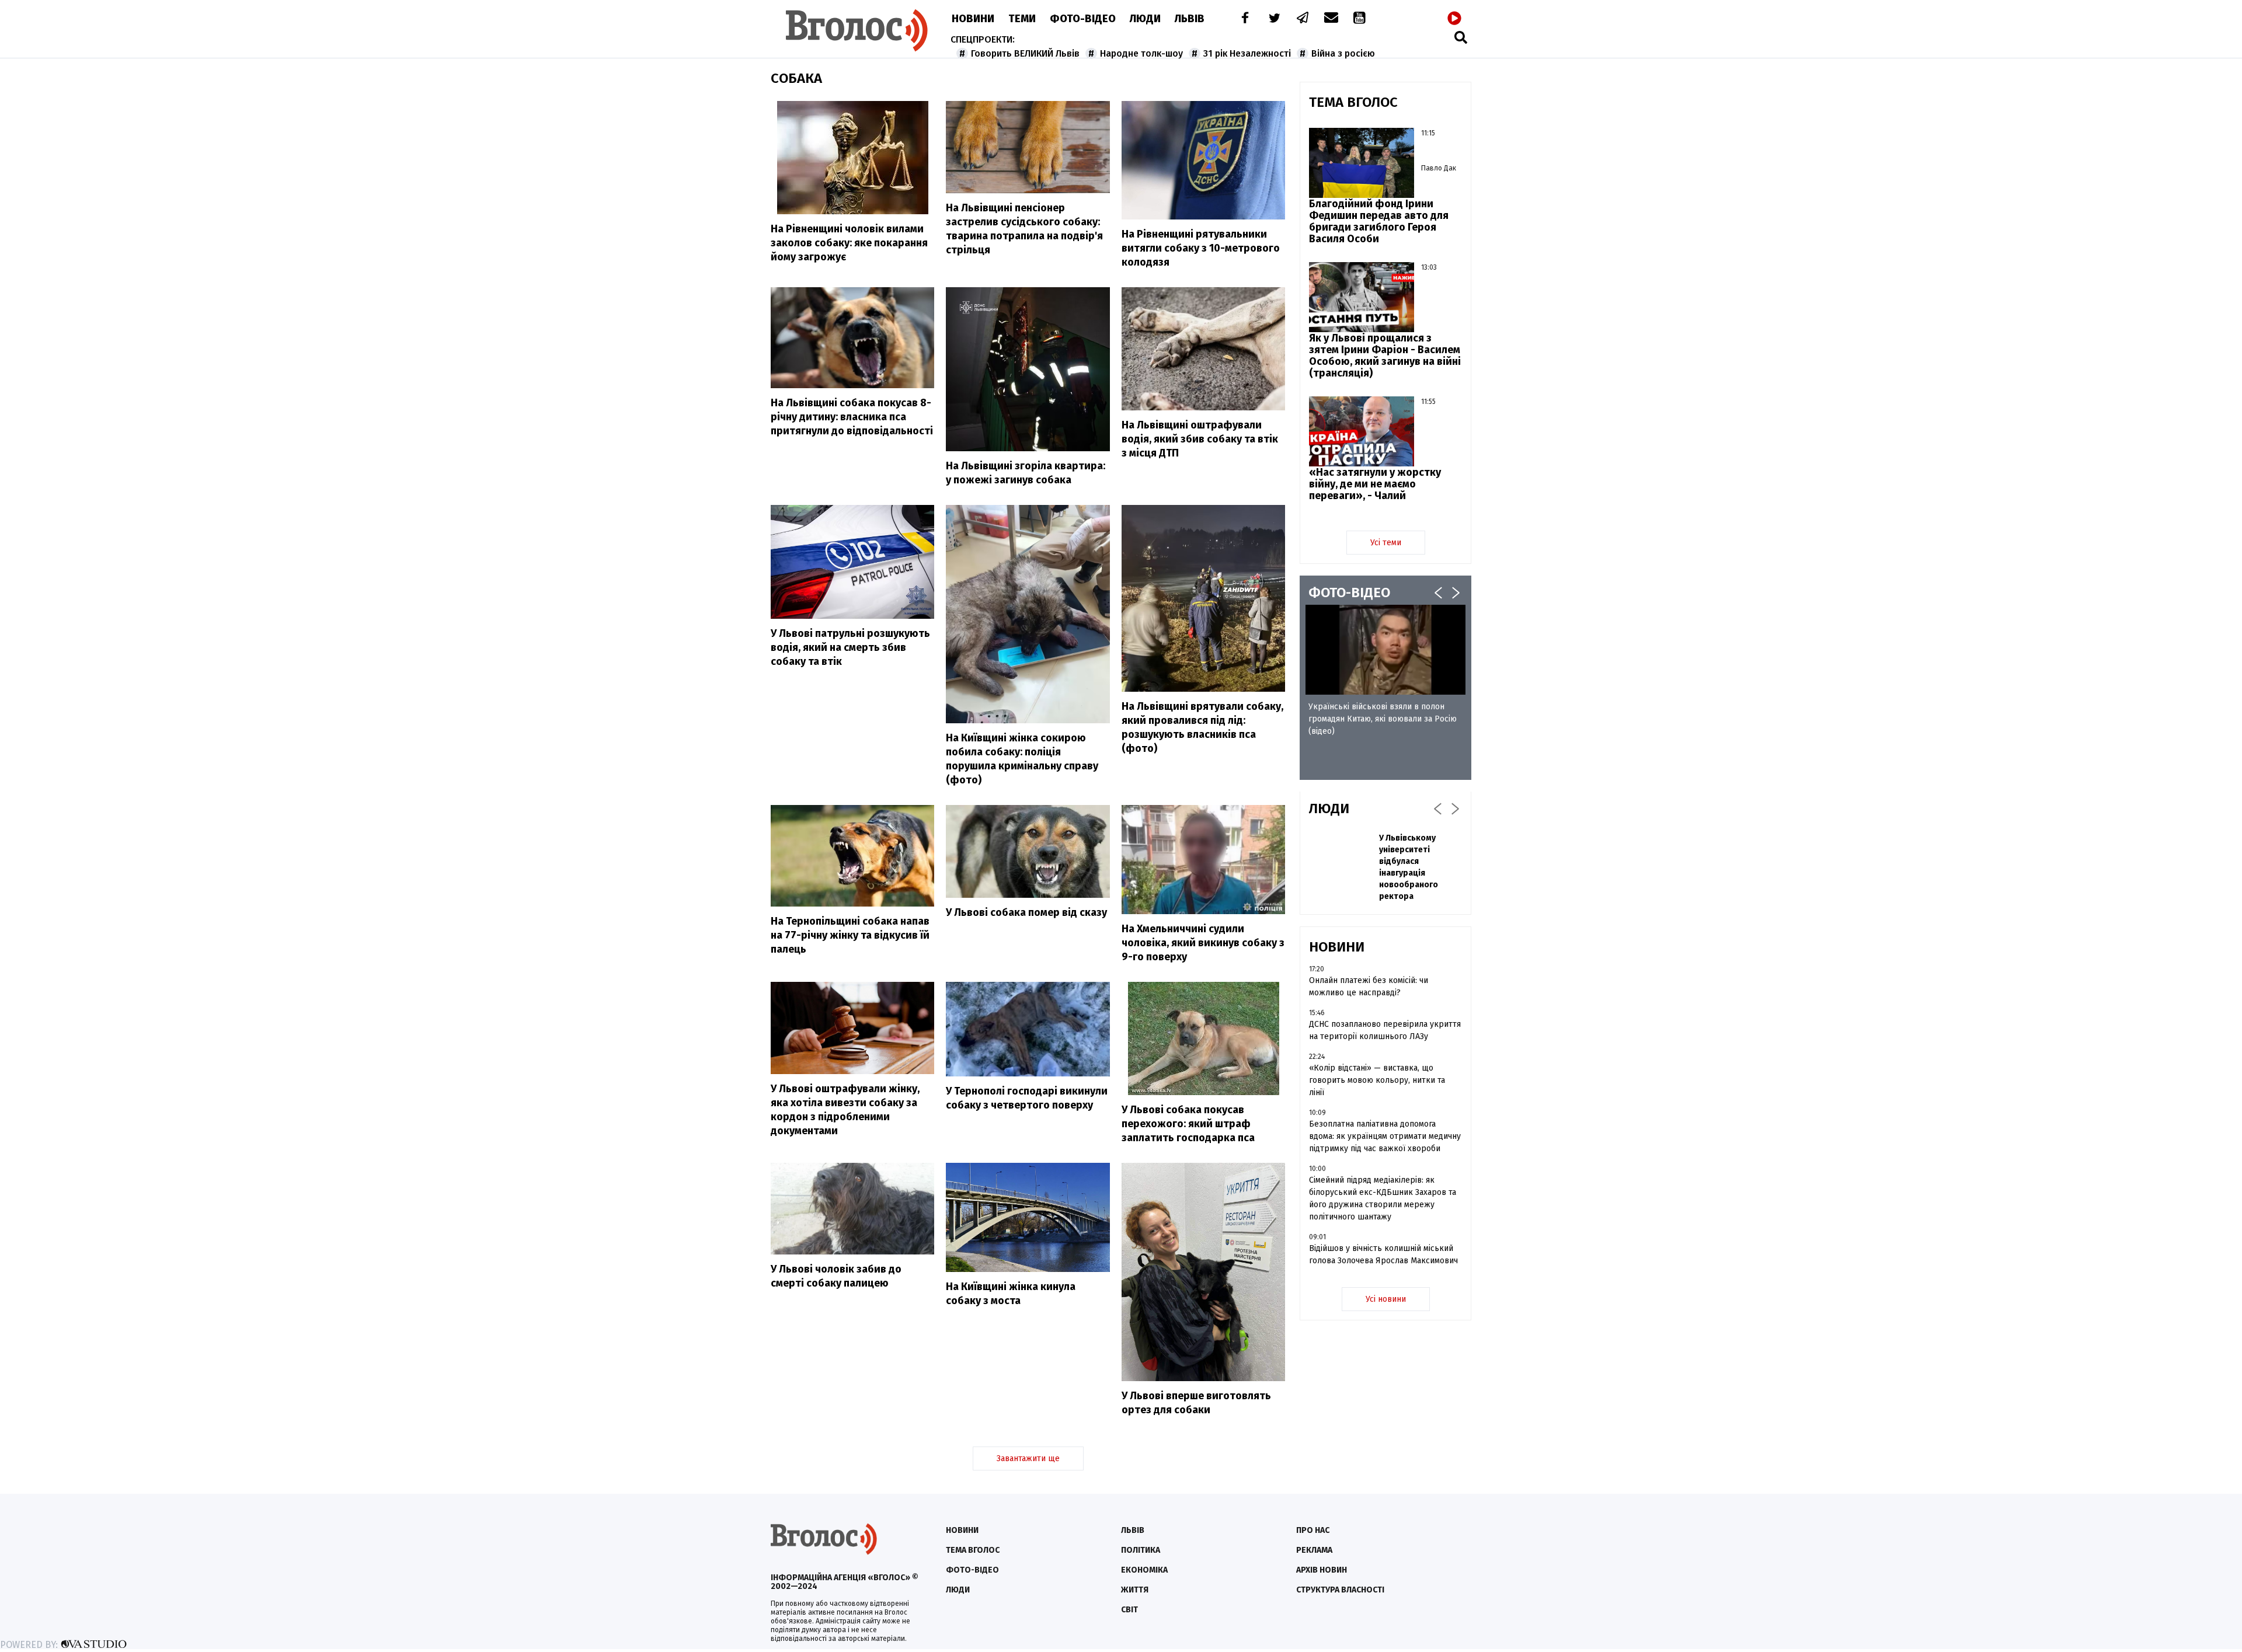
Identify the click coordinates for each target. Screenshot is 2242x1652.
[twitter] (1274, 19)
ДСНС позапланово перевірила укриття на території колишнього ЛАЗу (1385, 1030)
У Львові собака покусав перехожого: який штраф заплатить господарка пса (1188, 1124)
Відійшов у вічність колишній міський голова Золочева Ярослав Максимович (1383, 1254)
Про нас (1313, 1530)
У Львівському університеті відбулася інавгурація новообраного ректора (1409, 867)
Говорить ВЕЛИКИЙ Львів (1025, 53)
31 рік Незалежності (1247, 53)
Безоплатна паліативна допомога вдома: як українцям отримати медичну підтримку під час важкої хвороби (1385, 1136)
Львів (1190, 19)
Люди (1145, 19)
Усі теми (1386, 543)
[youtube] (1360, 19)
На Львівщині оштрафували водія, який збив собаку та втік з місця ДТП (1200, 439)
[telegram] (1303, 19)
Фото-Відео (1083, 19)
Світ (1129, 1610)
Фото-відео (972, 1570)
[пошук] (1461, 37)
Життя (1135, 1590)
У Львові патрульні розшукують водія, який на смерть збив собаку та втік (850, 647)
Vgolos (857, 30)
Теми (1022, 19)
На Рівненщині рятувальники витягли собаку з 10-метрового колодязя (1201, 248)
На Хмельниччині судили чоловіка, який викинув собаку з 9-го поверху (1203, 943)
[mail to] (1331, 19)
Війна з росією (1343, 53)
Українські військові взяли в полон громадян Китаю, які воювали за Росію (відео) (1383, 719)
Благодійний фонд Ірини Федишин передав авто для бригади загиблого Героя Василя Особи (1379, 221)
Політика (1141, 1550)
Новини (973, 19)
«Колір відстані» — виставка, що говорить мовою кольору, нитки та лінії (1377, 1080)
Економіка (1144, 1570)
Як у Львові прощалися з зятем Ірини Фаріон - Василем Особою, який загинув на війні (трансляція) (1385, 356)
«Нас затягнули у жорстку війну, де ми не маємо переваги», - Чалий (1375, 484)
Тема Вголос (973, 1550)
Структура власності (1340, 1590)
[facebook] (1242, 19)
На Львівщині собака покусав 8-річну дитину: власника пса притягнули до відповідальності (852, 417)
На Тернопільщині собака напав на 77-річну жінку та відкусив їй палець (850, 935)
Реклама (1314, 1550)
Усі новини (1386, 1299)
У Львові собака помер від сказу (1026, 912)
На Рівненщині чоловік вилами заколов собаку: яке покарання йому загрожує (849, 243)
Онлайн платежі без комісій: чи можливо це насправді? (1369, 987)
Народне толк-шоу (1141, 53)
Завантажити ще (1028, 1458)
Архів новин (1322, 1570)
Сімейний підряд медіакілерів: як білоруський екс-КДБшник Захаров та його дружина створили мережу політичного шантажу (1383, 1198)
